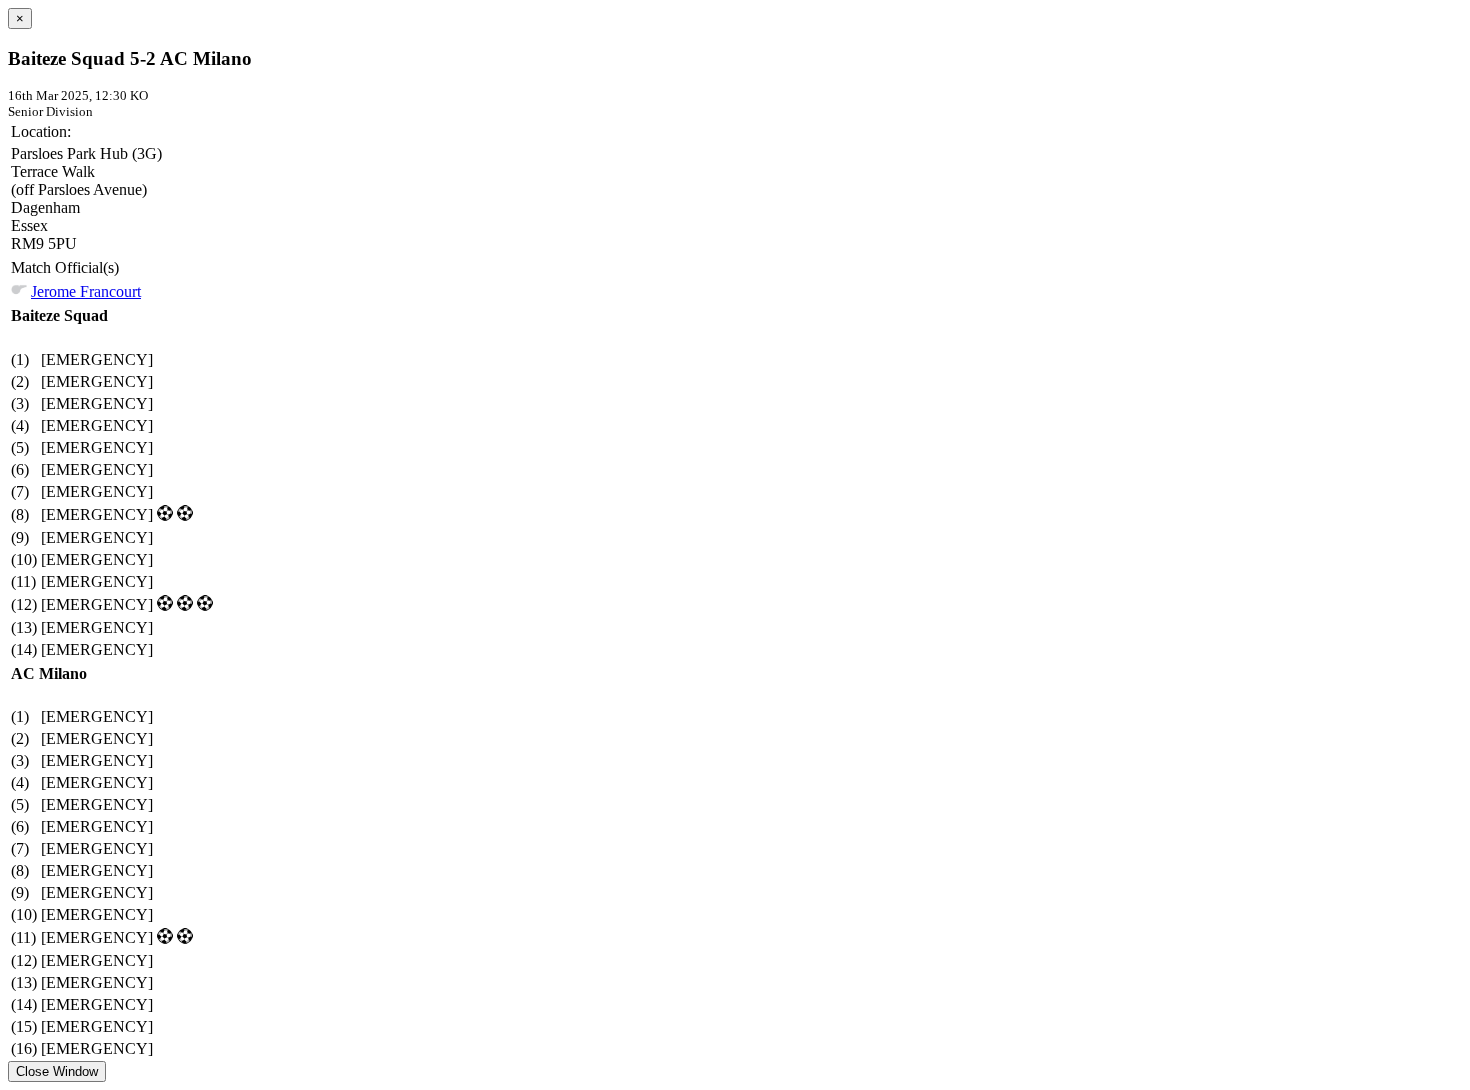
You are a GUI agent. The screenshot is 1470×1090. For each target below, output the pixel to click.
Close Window (57, 1071)
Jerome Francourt (86, 291)
